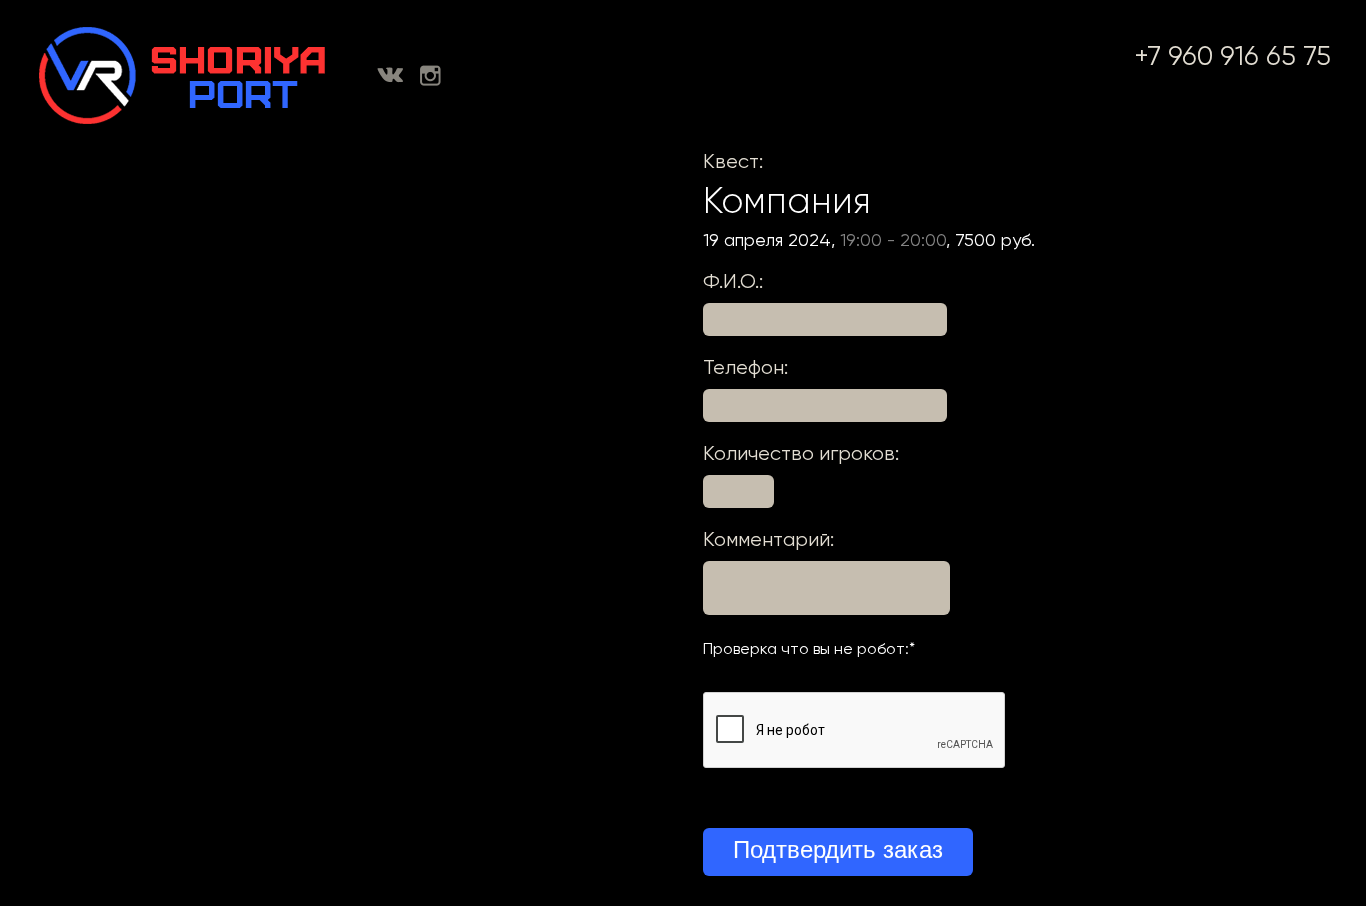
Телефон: (745, 367)
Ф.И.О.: (733, 281)
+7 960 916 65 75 (1232, 55)
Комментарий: (768, 539)
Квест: (733, 161)
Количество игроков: (801, 453)
